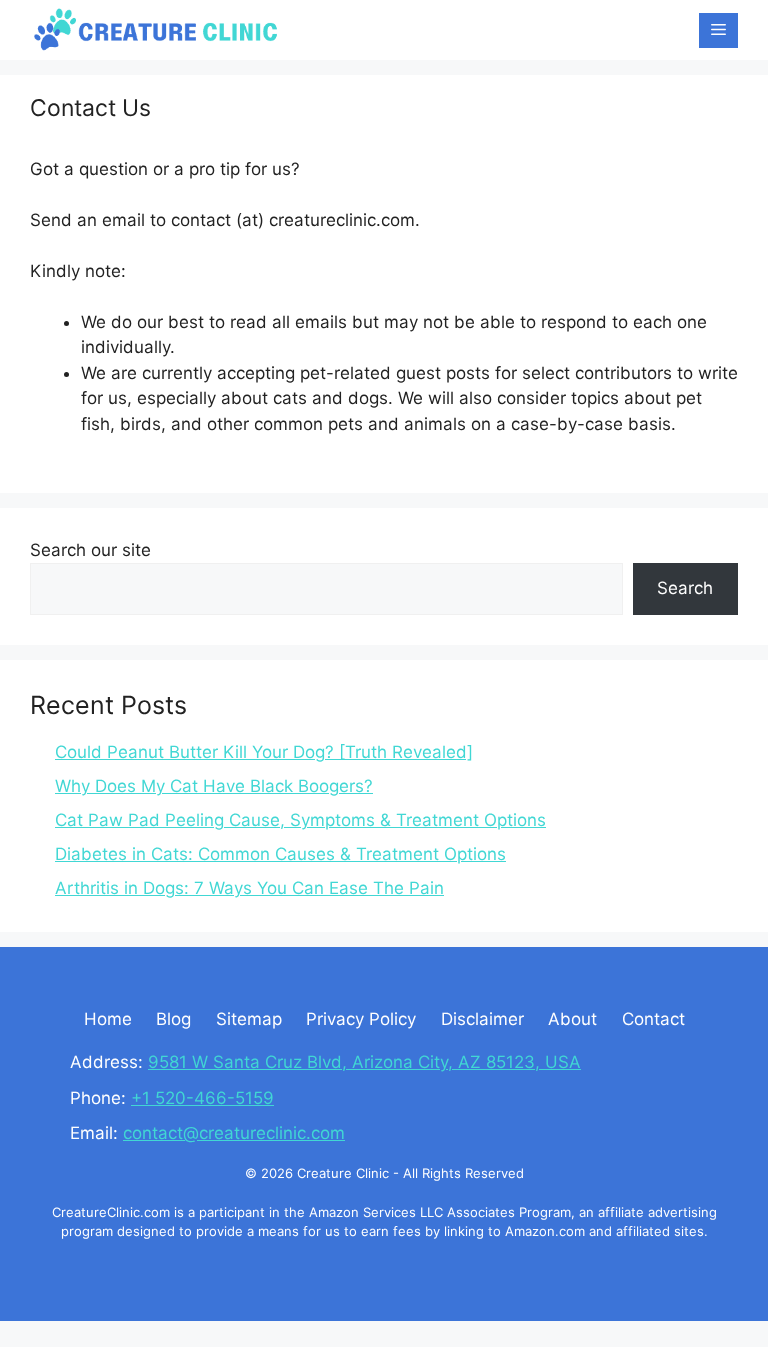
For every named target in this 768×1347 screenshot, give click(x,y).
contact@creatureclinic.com (234, 1133)
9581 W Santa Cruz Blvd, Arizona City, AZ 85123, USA (364, 1062)
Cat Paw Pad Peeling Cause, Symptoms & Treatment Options (300, 820)
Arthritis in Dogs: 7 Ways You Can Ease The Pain (249, 888)
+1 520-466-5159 (202, 1098)
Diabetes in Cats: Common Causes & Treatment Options (280, 854)
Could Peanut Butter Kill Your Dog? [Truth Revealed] (264, 752)
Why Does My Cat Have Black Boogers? (214, 786)
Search (685, 588)
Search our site (90, 550)
